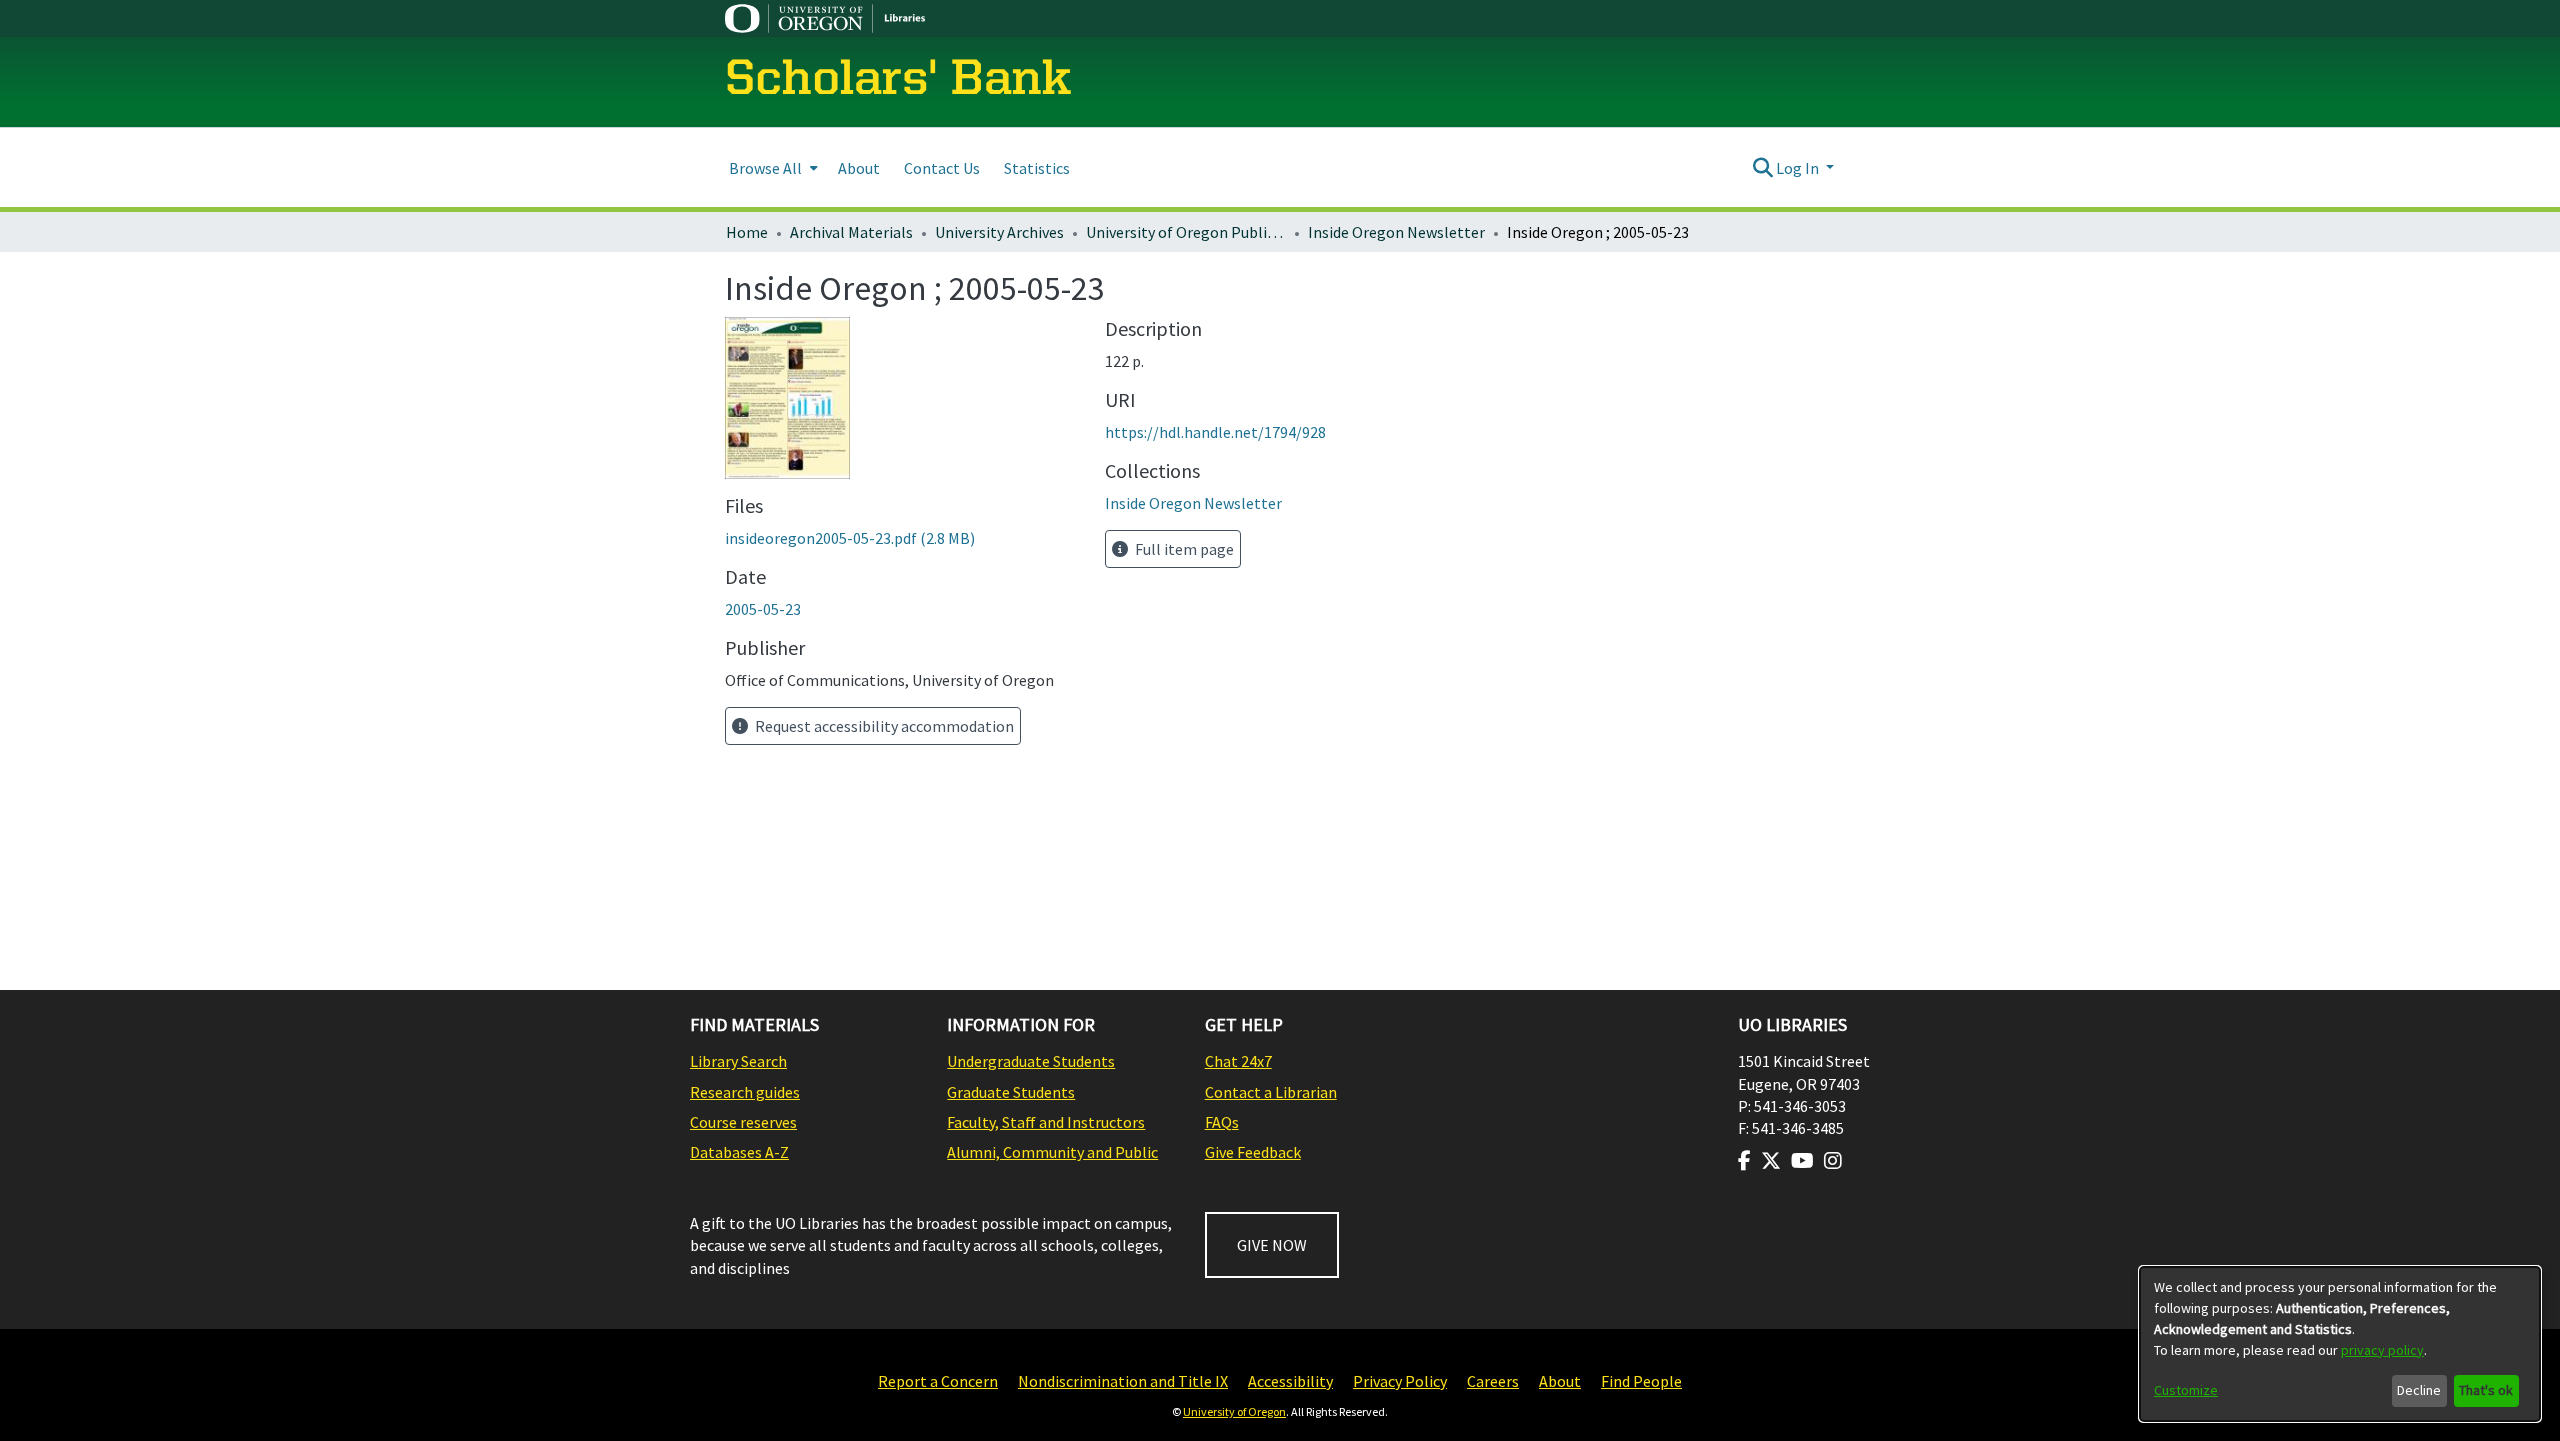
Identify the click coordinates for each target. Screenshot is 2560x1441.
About (1560, 1381)
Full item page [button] (1183, 549)
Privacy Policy (1400, 1381)
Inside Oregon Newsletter (1396, 232)
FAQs (1222, 1122)
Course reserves (743, 1122)
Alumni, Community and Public (1052, 1152)
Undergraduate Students (1031, 1061)
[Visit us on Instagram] (1833, 1161)
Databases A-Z (739, 1152)
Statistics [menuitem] (1037, 168)
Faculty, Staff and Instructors (1046, 1122)
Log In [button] (1799, 168)
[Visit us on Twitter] (1771, 1161)
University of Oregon (1234, 1411)
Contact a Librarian (1271, 1092)
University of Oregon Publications (1186, 232)
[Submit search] (1762, 168)
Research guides (745, 1092)
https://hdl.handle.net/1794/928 (1215, 432)
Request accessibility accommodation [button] (883, 726)
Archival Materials (851, 232)
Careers (1493, 1381)
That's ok (2486, 1390)
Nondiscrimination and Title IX (1123, 1381)
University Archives (999, 232)
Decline (2419, 1390)
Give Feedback (1253, 1152)
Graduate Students (1011, 1092)
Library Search (738, 1061)
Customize (2186, 1390)
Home (747, 232)
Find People (1641, 1381)
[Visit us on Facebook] (1744, 1161)
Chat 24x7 (1238, 1061)
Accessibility (1290, 1381)
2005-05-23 (763, 609)
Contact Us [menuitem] (942, 168)
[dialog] (2340, 1344)
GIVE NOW (1272, 1245)
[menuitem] (771, 167)
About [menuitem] (859, 168)
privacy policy (2382, 1350)
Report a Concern (938, 1381)
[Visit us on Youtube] (1802, 1161)
